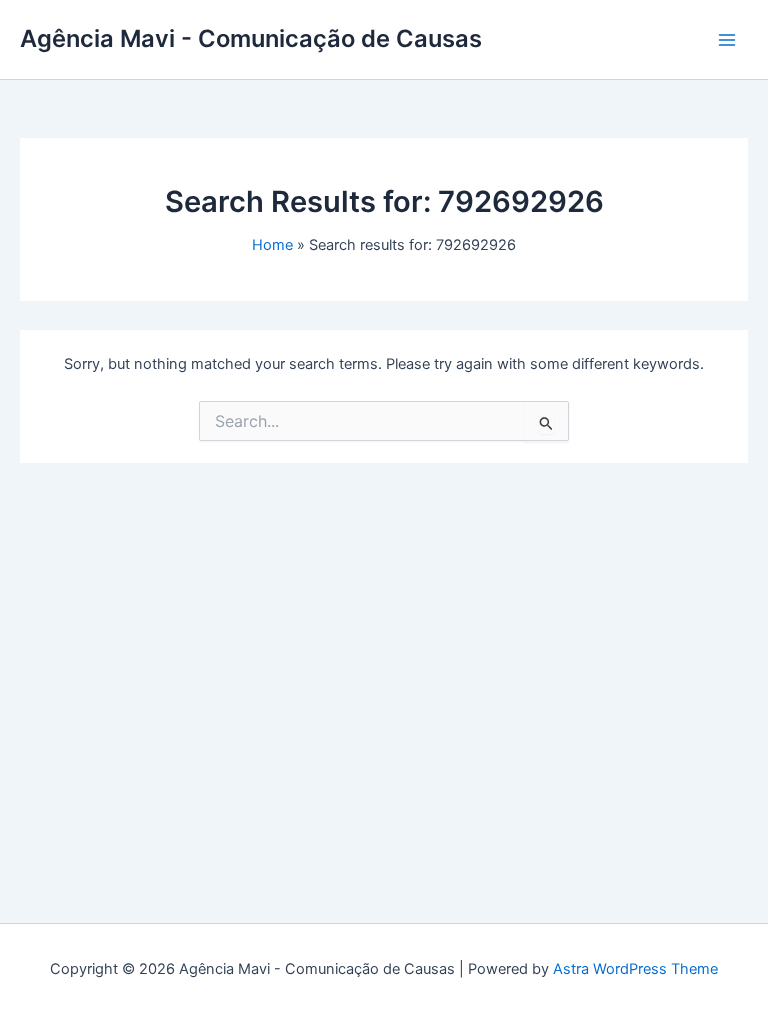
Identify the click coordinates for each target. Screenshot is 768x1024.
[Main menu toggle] (727, 40)
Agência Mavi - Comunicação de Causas (251, 38)
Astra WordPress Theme (635, 969)
